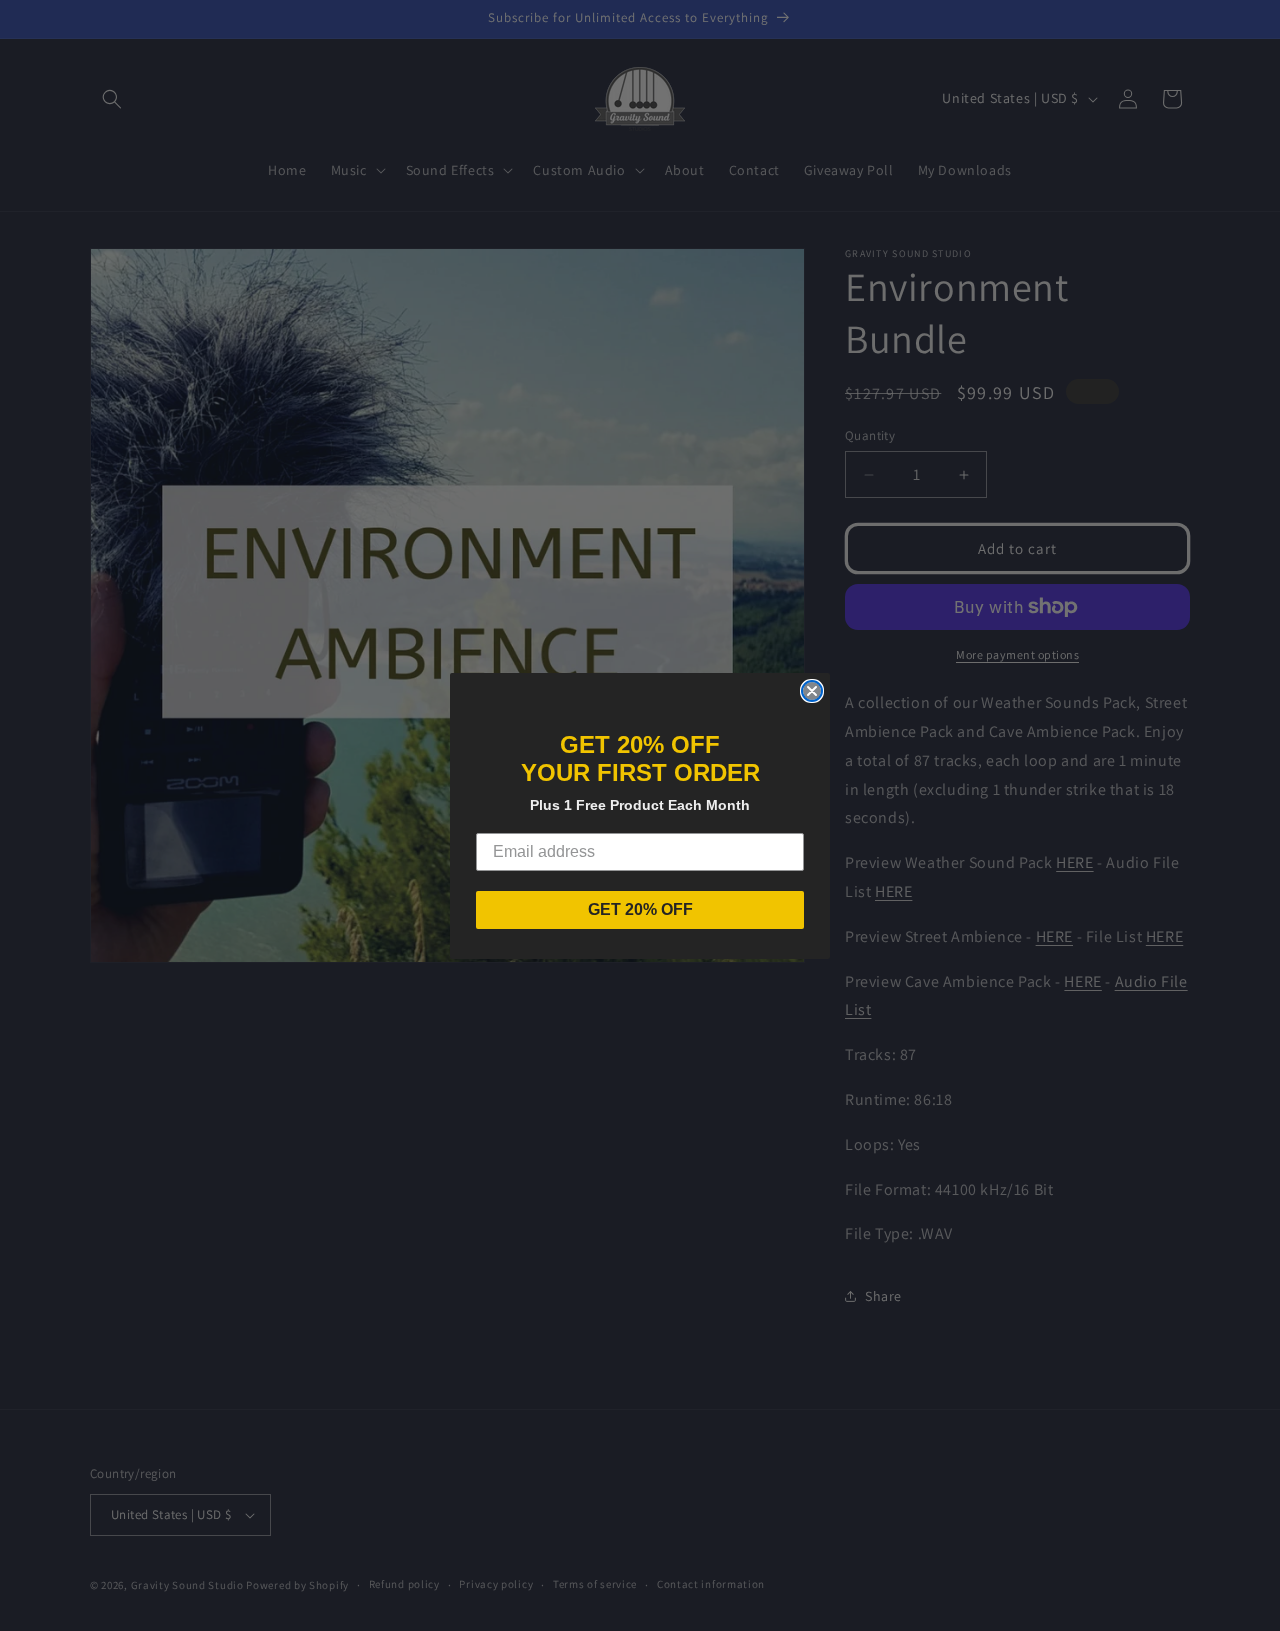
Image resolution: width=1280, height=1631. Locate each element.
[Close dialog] (812, 691)
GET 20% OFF (640, 909)
